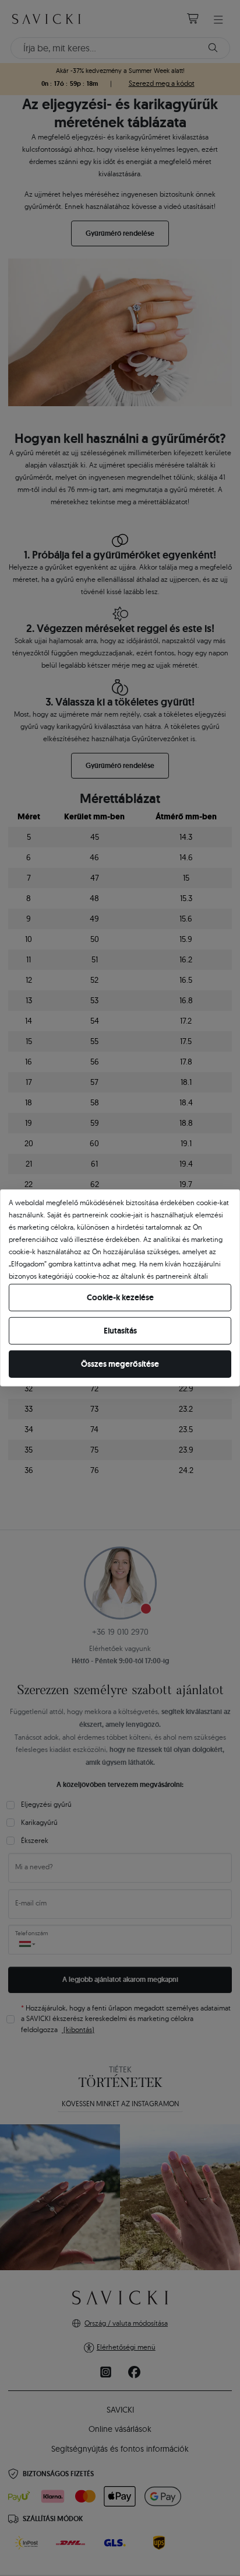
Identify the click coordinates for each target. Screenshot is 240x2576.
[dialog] (120, 1288)
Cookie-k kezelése (120, 1297)
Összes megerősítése (120, 1364)
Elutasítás (120, 1331)
